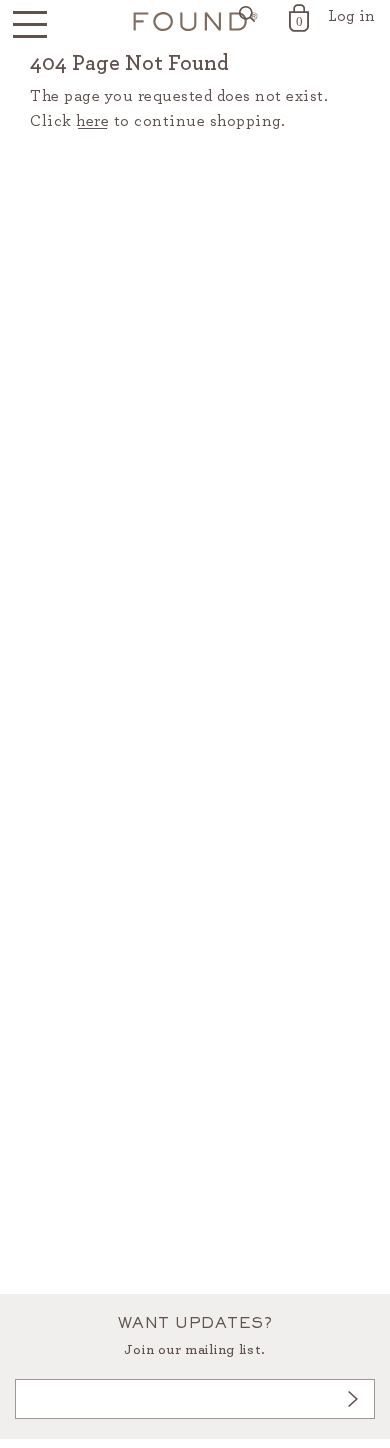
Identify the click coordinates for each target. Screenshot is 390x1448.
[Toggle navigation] (30, 25)
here (92, 121)
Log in (351, 16)
